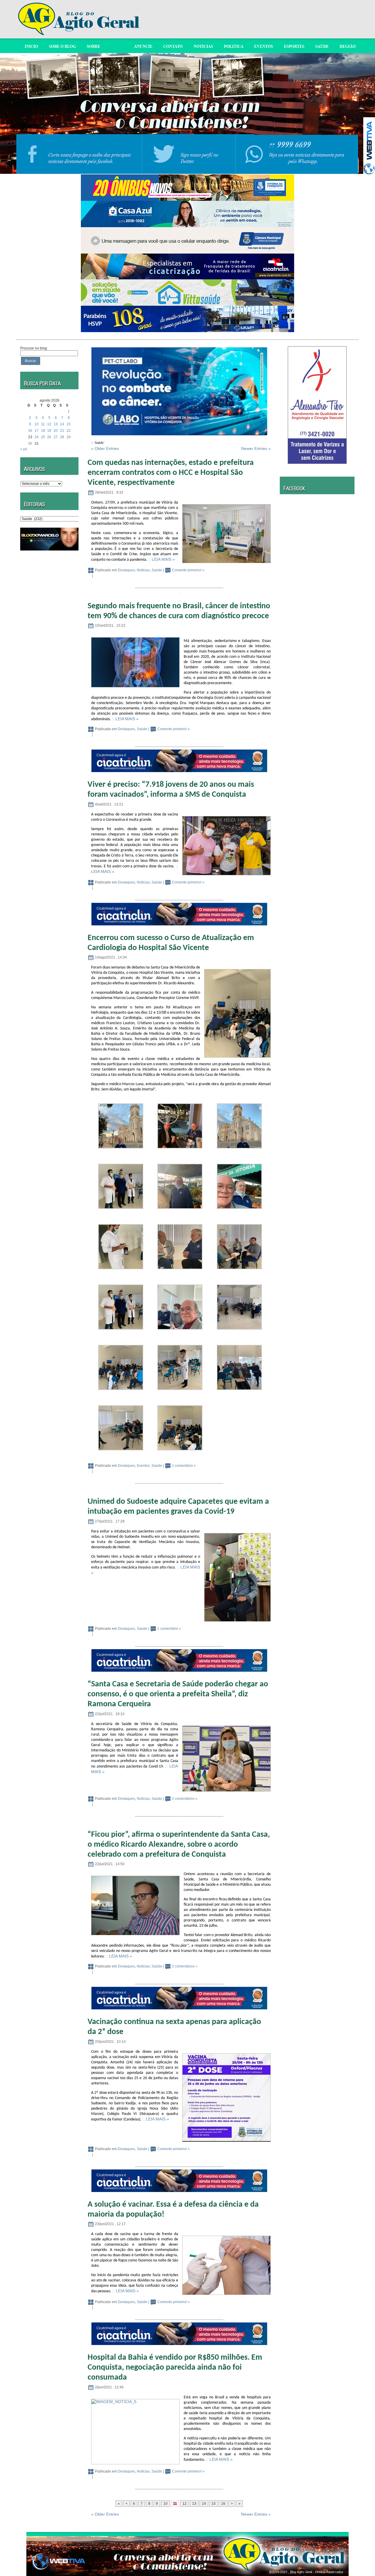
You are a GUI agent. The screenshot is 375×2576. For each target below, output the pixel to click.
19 (49, 431)
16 (30, 431)
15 (69, 424)
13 (56, 424)
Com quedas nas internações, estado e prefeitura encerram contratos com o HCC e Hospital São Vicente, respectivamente (171, 473)
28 (62, 437)
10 (37, 424)
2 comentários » (185, 1799)
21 (62, 431)
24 (37, 437)
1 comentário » (184, 1466)
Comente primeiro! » (188, 570)
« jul (24, 449)
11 (43, 424)
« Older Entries (105, 448)
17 (37, 431)
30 (30, 444)
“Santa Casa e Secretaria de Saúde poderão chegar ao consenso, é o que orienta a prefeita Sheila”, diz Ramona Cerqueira (178, 1694)
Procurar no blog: (34, 348)
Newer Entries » (256, 448)
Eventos (143, 1466)
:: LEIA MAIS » (162, 559)
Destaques (126, 570)
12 (49, 424)
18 (43, 431)
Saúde (157, 570)
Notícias (143, 570)
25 (43, 437)
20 (56, 431)
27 (56, 437)
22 (69, 431)
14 (62, 424)
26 (49, 437)
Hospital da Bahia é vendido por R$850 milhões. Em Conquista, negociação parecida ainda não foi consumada (175, 2368)
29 (69, 437)
